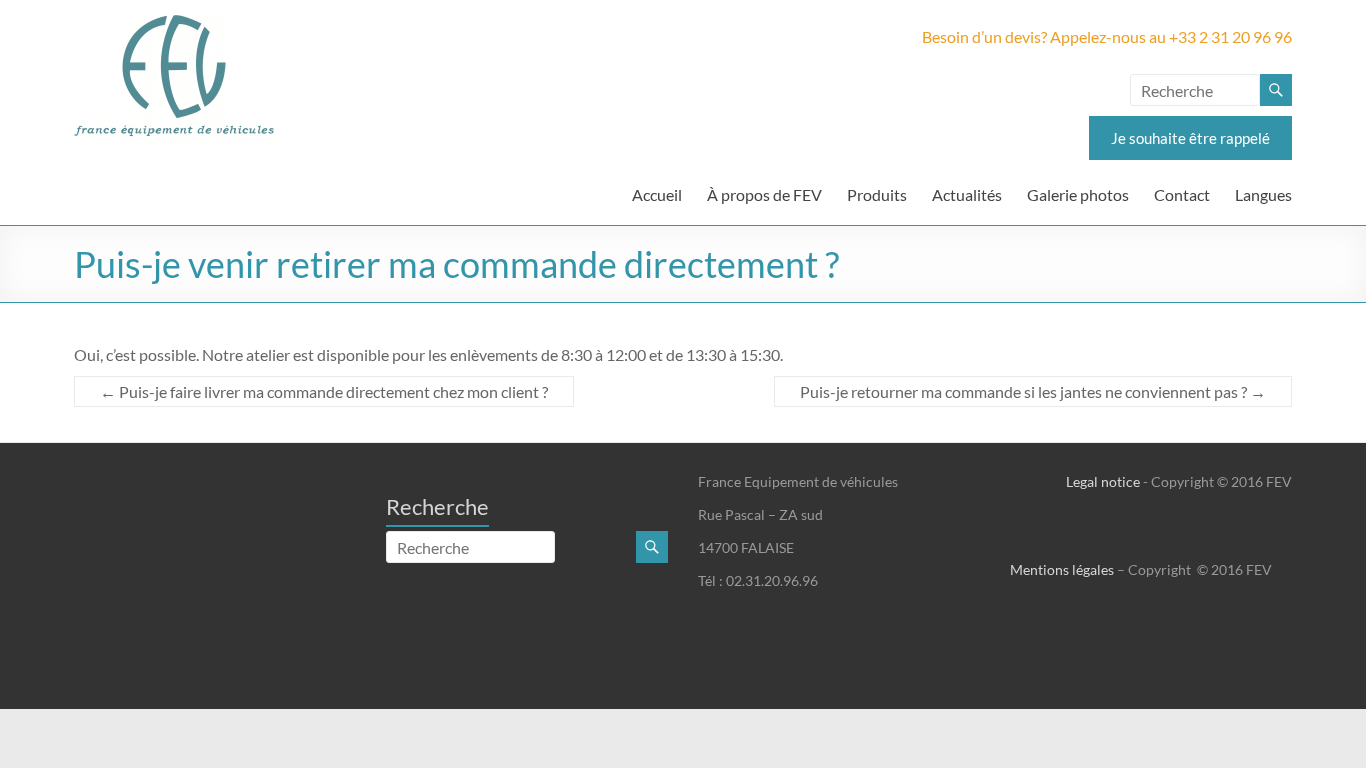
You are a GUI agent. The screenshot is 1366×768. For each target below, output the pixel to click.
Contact (1182, 194)
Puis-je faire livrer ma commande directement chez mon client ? (324, 391)
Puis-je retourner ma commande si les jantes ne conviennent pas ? (1033, 391)
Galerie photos (1078, 194)
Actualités (967, 194)
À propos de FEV (764, 194)
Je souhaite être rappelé (1190, 138)
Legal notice (1103, 481)
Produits (877, 194)
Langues (1263, 194)
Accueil (657, 194)
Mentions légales (1062, 569)
